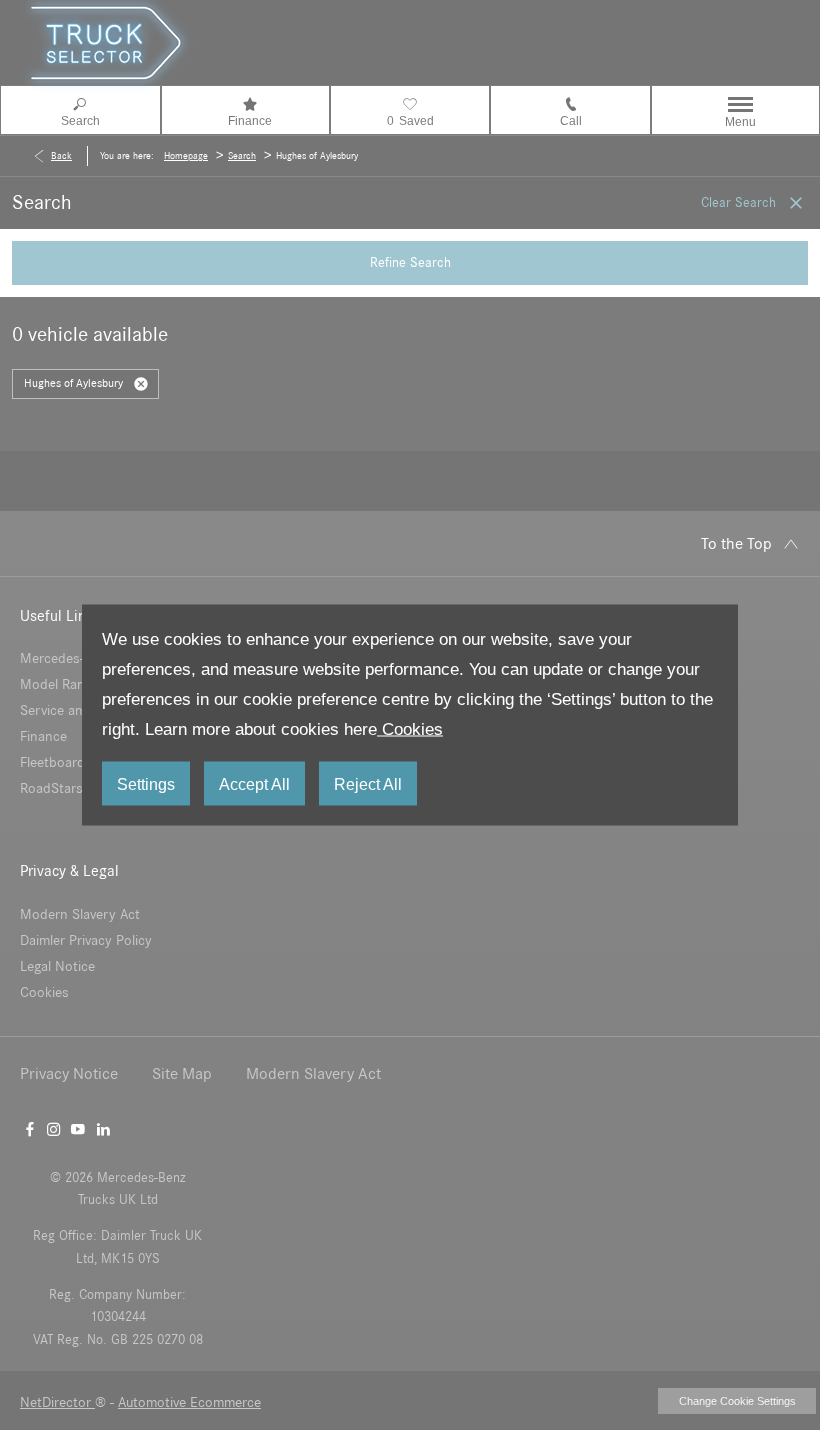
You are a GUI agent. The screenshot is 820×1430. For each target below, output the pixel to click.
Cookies (410, 729)
